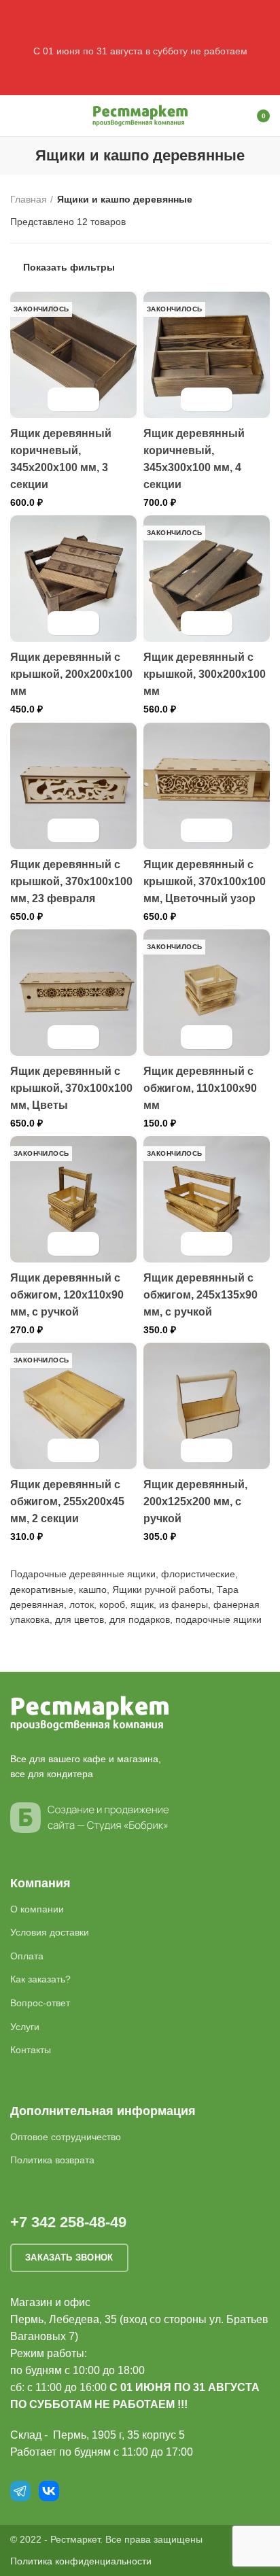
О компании (37, 1909)
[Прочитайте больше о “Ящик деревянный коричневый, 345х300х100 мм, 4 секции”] (195, 399)
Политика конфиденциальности (81, 2561)
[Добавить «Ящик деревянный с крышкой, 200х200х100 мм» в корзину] (62, 623)
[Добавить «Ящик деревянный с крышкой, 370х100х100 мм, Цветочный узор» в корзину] (195, 830)
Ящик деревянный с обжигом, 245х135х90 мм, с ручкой (200, 1295)
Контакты (31, 2050)
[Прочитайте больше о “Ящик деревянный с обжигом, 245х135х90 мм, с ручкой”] (195, 1244)
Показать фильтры (69, 267)
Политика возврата (52, 2160)
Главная (29, 199)
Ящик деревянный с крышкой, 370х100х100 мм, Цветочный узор (205, 881)
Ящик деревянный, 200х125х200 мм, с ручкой (195, 1501)
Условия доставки (50, 1932)
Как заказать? (40, 1979)
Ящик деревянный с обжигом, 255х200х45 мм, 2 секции (67, 1501)
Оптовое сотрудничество (66, 2137)
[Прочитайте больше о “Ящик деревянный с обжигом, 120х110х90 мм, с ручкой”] (62, 1244)
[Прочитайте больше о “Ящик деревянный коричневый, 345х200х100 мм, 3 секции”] (62, 399)
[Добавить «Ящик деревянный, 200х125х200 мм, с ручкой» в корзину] (195, 1450)
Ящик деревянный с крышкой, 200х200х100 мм (71, 674)
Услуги (25, 2027)
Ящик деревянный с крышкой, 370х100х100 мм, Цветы (71, 1088)
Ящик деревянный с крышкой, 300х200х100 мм (205, 674)
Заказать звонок (69, 2257)
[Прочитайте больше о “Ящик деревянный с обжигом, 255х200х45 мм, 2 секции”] (62, 1450)
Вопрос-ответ (40, 2003)
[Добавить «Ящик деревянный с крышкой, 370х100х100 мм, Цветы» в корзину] (62, 1037)
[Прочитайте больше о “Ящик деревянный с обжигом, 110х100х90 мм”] (195, 1037)
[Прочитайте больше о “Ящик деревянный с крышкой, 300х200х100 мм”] (195, 623)
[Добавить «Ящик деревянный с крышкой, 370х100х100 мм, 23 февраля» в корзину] (62, 830)
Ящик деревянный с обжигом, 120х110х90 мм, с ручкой (67, 1295)
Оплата (27, 1956)
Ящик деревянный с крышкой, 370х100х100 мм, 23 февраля (71, 881)
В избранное (85, 399)
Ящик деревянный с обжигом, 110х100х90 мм (200, 1088)
